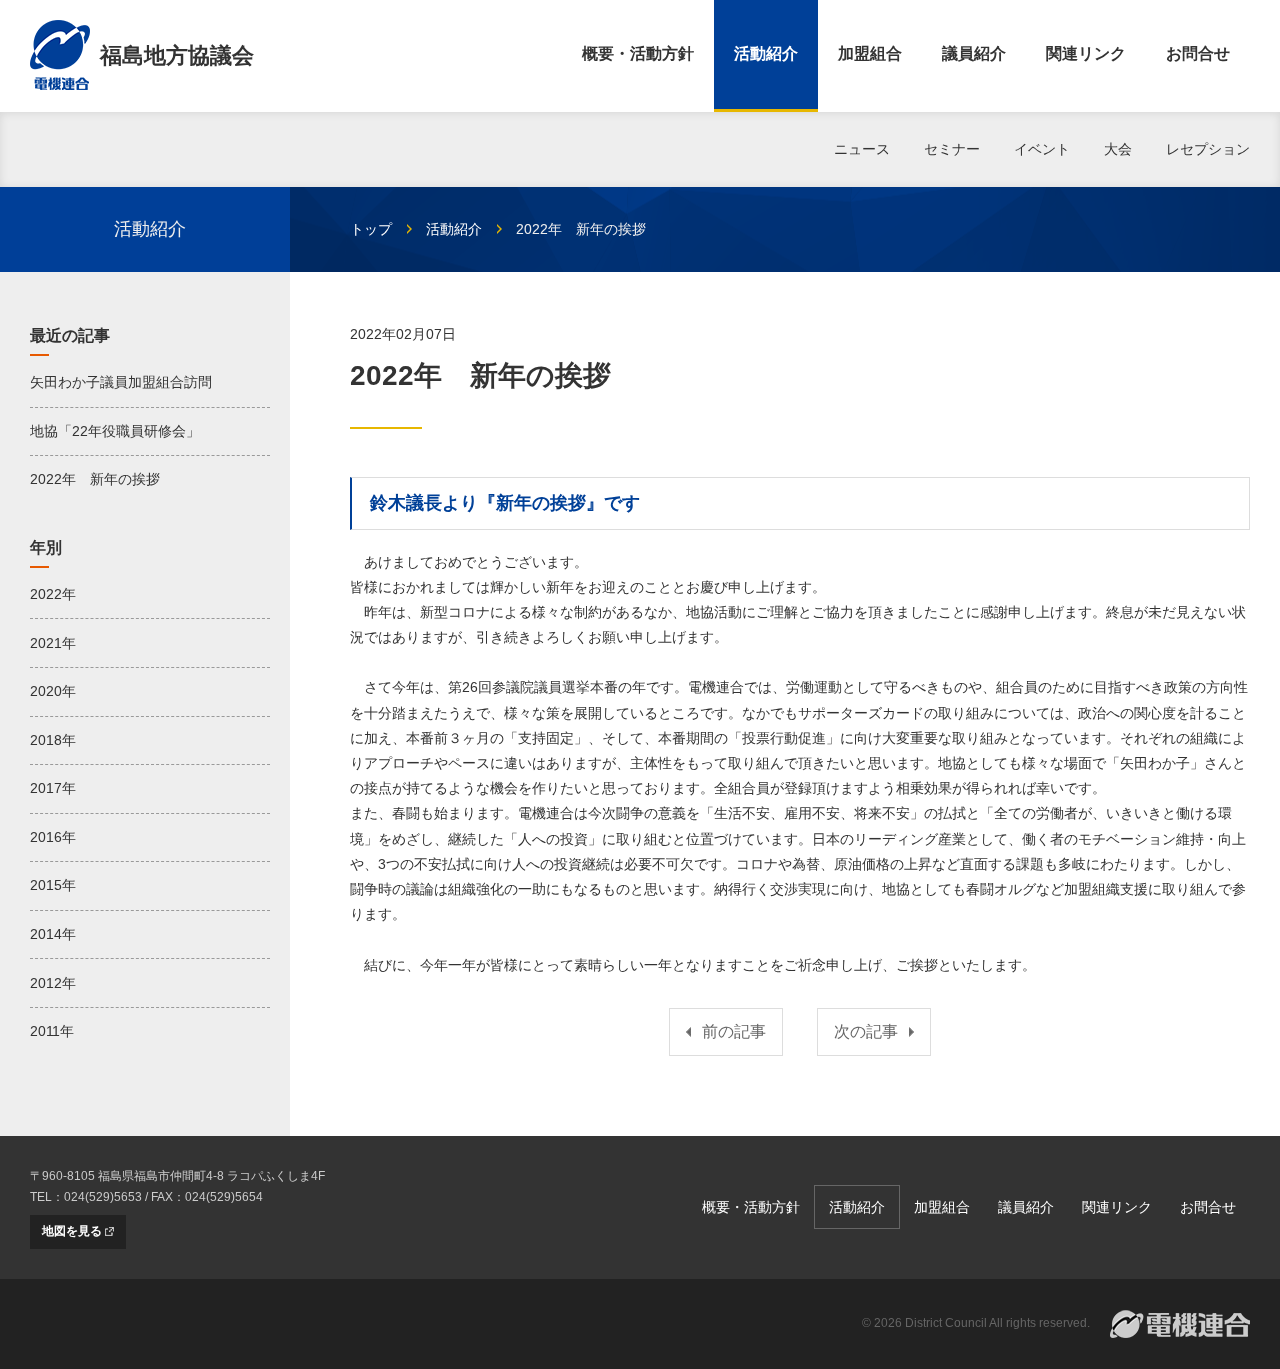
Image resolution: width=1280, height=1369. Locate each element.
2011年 (52, 1031)
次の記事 (866, 1031)
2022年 (53, 594)
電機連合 (1180, 1324)
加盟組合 (870, 53)
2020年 (53, 691)
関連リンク (1086, 53)
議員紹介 (974, 53)
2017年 (53, 788)
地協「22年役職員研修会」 (115, 431)
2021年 (53, 643)
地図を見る (72, 1231)
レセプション (1208, 149)
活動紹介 (766, 53)
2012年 (53, 983)
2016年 (53, 837)
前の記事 (734, 1031)
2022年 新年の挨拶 (95, 479)
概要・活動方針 (638, 53)
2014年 (53, 934)
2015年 (53, 885)
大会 (1118, 149)
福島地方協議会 (177, 55)
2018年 (53, 740)
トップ (371, 229)
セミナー (952, 149)
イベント (1042, 149)
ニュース (862, 149)
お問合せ (1198, 53)
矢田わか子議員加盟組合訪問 (121, 382)
